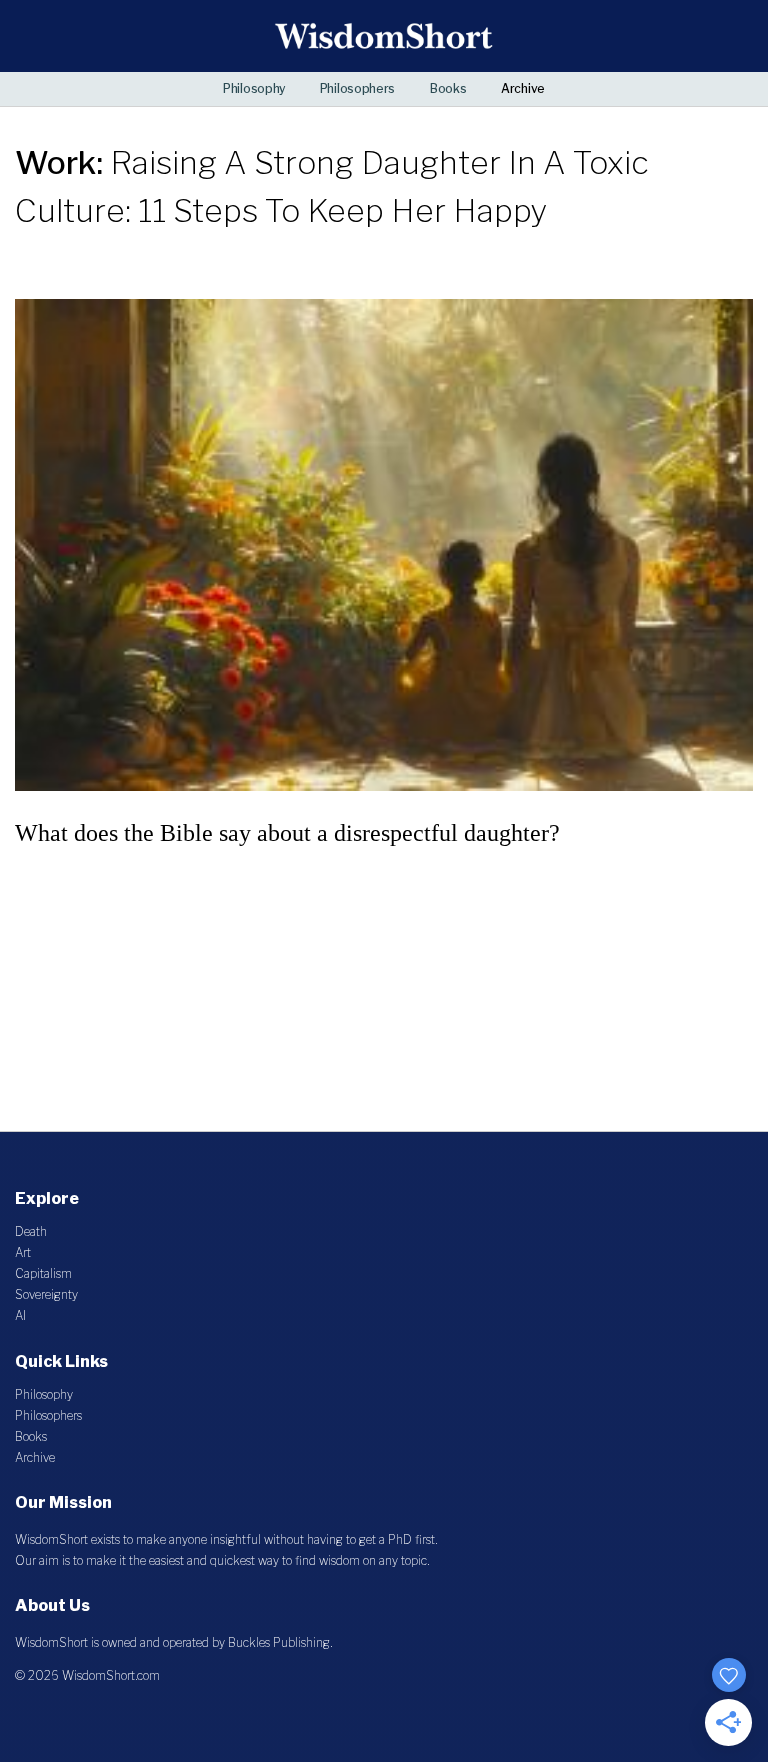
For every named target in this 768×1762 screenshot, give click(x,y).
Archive (523, 88)
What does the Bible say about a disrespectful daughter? (287, 833)
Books (448, 88)
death (31, 1231)
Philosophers (357, 88)
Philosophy (254, 88)
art (23, 1252)
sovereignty (46, 1294)
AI (20, 1315)
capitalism (43, 1273)
